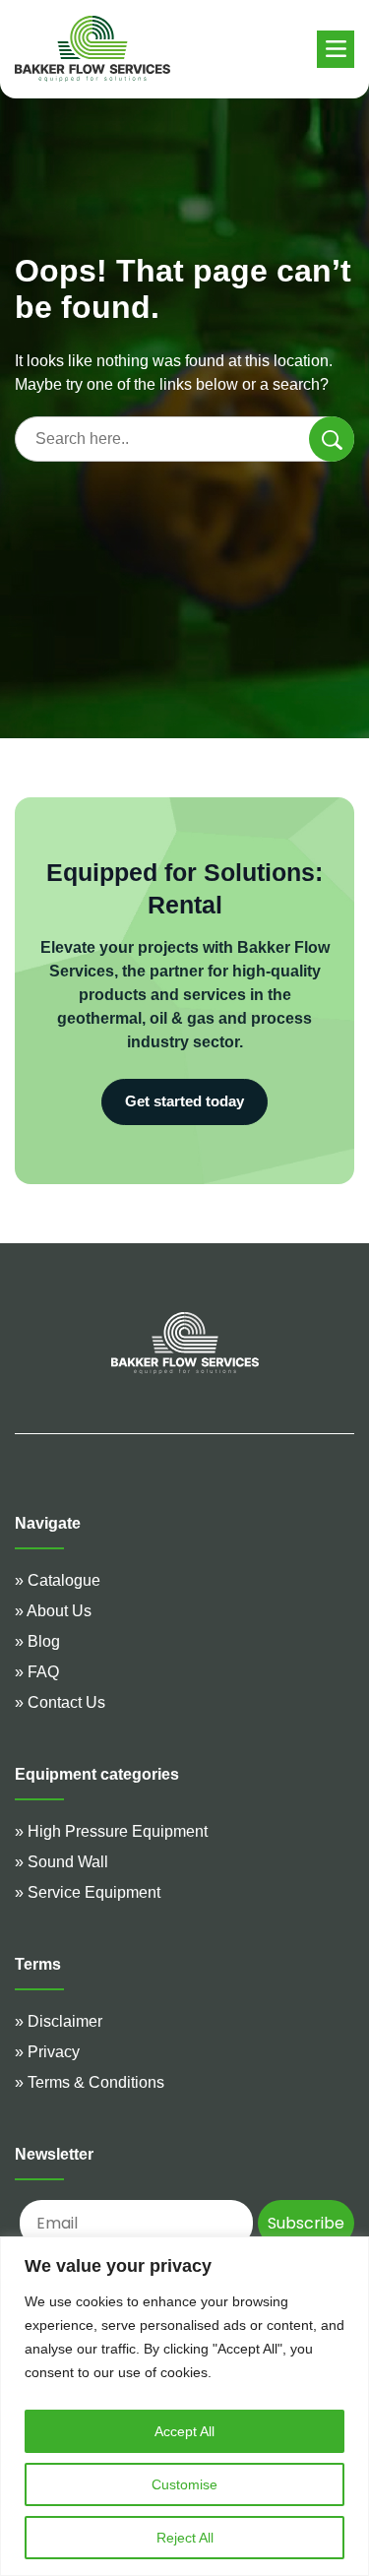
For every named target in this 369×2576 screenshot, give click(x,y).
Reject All (185, 2538)
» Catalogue (58, 1580)
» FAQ (37, 1672)
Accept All (184, 2431)
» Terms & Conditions (90, 2082)
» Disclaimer (59, 2021)
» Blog (37, 1641)
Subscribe (306, 2223)
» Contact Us (60, 1702)
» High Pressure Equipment (111, 1831)
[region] (184, 2406)
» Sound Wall (61, 1862)
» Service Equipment (88, 1892)
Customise (184, 2484)
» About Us (53, 1611)
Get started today (184, 1101)
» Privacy (47, 2052)
